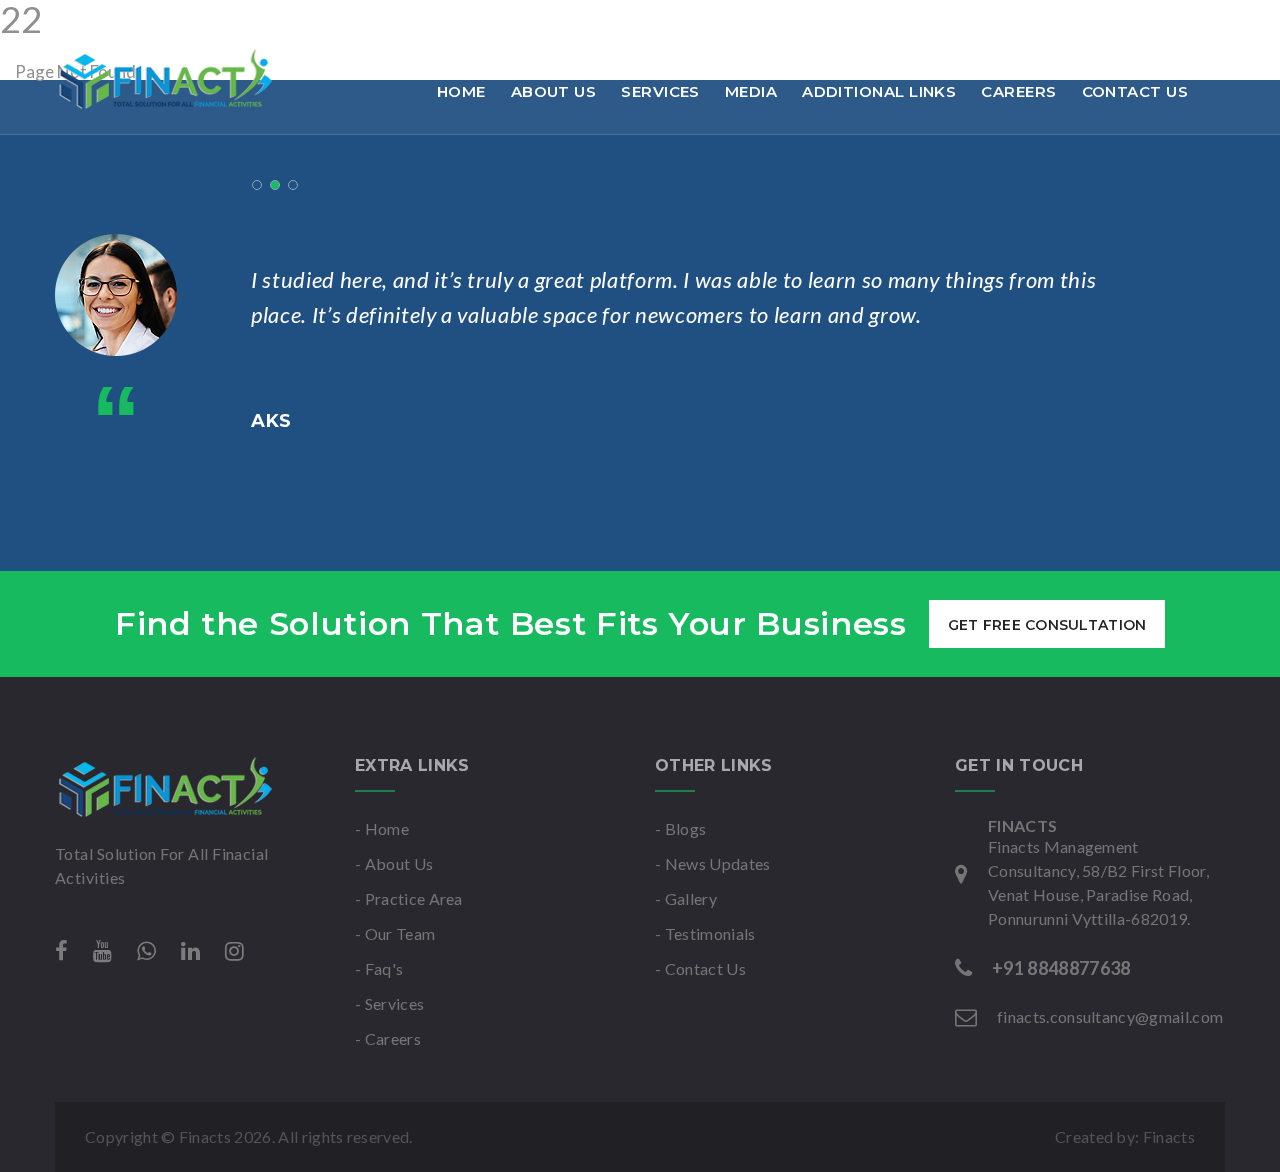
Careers (1018, 91)
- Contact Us (700, 968)
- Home (382, 828)
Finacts (1169, 1136)
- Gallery (686, 898)
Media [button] (751, 91)
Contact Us (1135, 91)
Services (660, 91)
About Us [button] (554, 91)
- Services (389, 1003)
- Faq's (379, 968)
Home (461, 91)
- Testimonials (705, 933)
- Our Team (395, 933)
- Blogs (680, 828)
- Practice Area (409, 898)
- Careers (388, 1038)
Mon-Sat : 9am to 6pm (618, 24)
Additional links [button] (879, 91)
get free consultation (1047, 625)
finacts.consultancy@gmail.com (370, 24)
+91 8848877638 (144, 24)
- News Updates (712, 863)
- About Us (394, 863)
